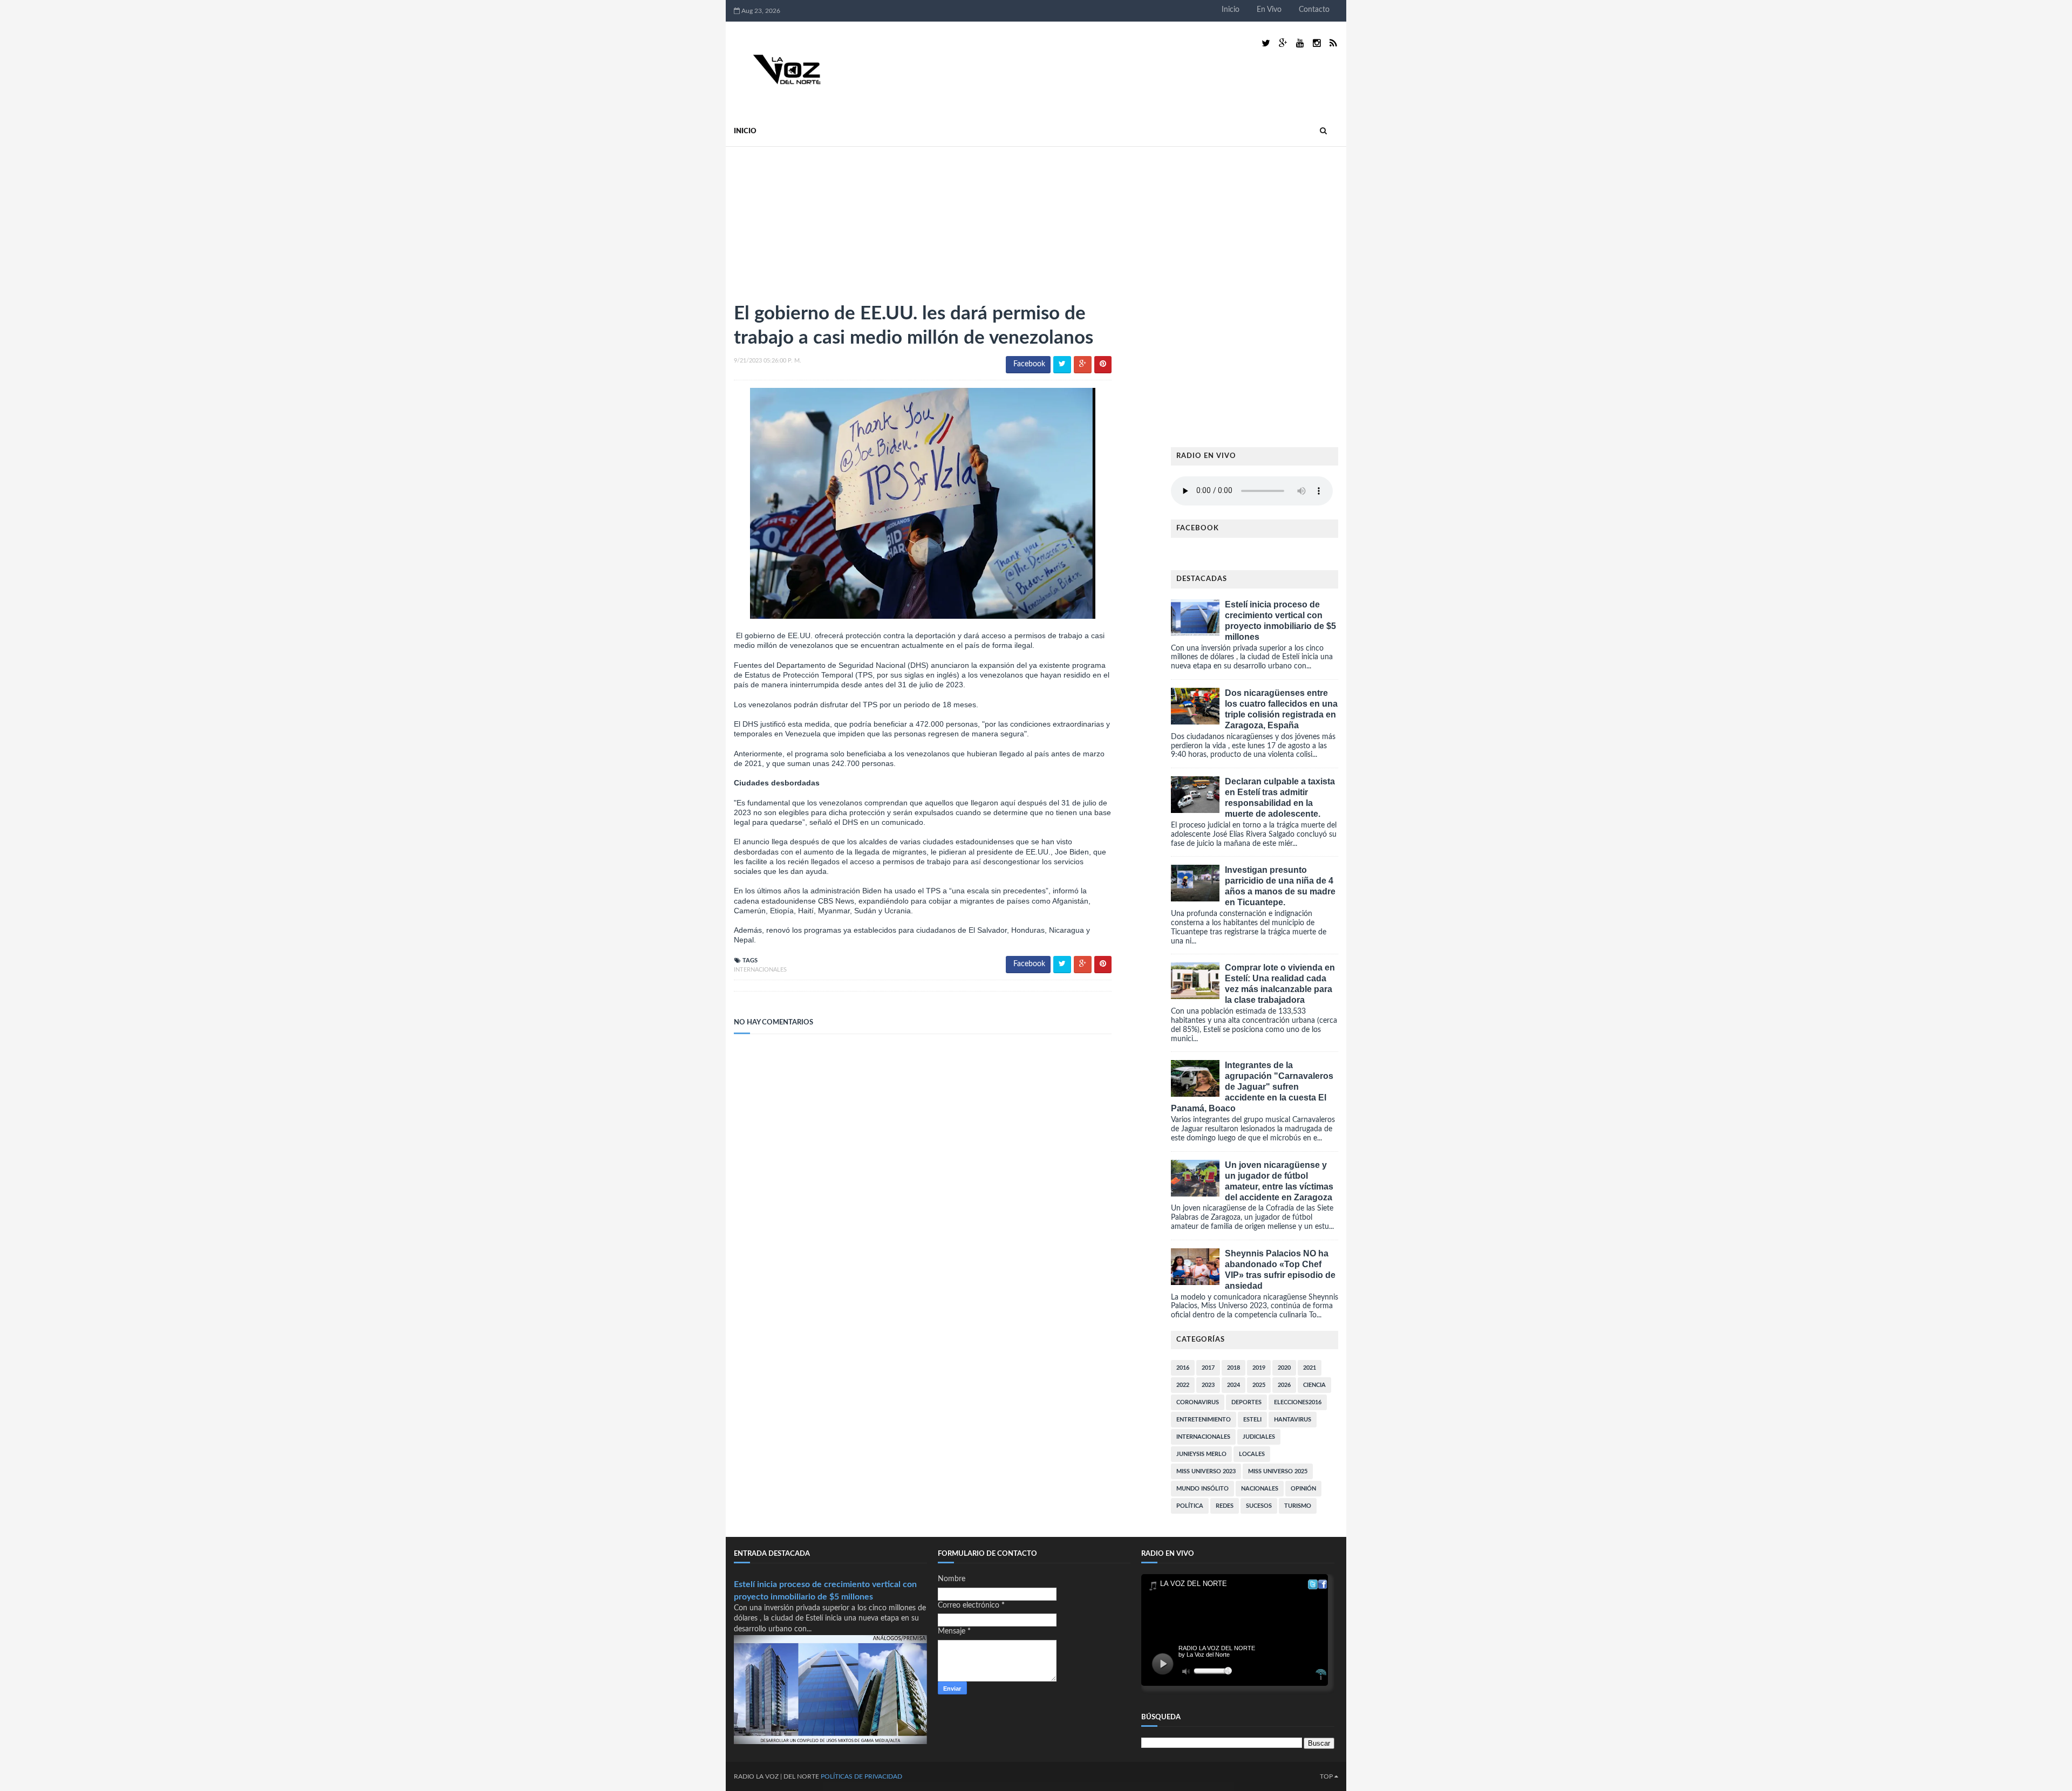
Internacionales (760, 970)
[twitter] (1266, 43)
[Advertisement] (815, 220)
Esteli (1252, 1420)
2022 (1183, 1385)
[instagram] (1317, 43)
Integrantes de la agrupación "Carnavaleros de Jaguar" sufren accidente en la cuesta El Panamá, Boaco (1252, 1087)
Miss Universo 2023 (1206, 1471)
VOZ (772, 1776)
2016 (1183, 1368)
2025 (1259, 1385)
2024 (1233, 1385)
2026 (1284, 1385)
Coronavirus (1198, 1402)
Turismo (1298, 1506)
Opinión (1303, 1489)
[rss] (1333, 43)
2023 (1208, 1385)
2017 (1208, 1368)
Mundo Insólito (1202, 1489)
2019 (1259, 1368)
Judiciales (1259, 1437)
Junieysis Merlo (1201, 1454)
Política (1190, 1506)
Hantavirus (1293, 1420)
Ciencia (1314, 1385)
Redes (1225, 1506)
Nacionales (1260, 1489)
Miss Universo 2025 (1278, 1471)
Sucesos (1259, 1506)
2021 (1310, 1368)
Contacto (1314, 10)
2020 (1284, 1368)
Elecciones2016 (1298, 1402)
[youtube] (1300, 43)
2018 (1233, 1368)
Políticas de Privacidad (861, 1776)
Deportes (1246, 1402)
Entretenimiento (1204, 1420)
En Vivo (1269, 10)
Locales (1252, 1454)
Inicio (1231, 10)
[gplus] (1283, 43)
